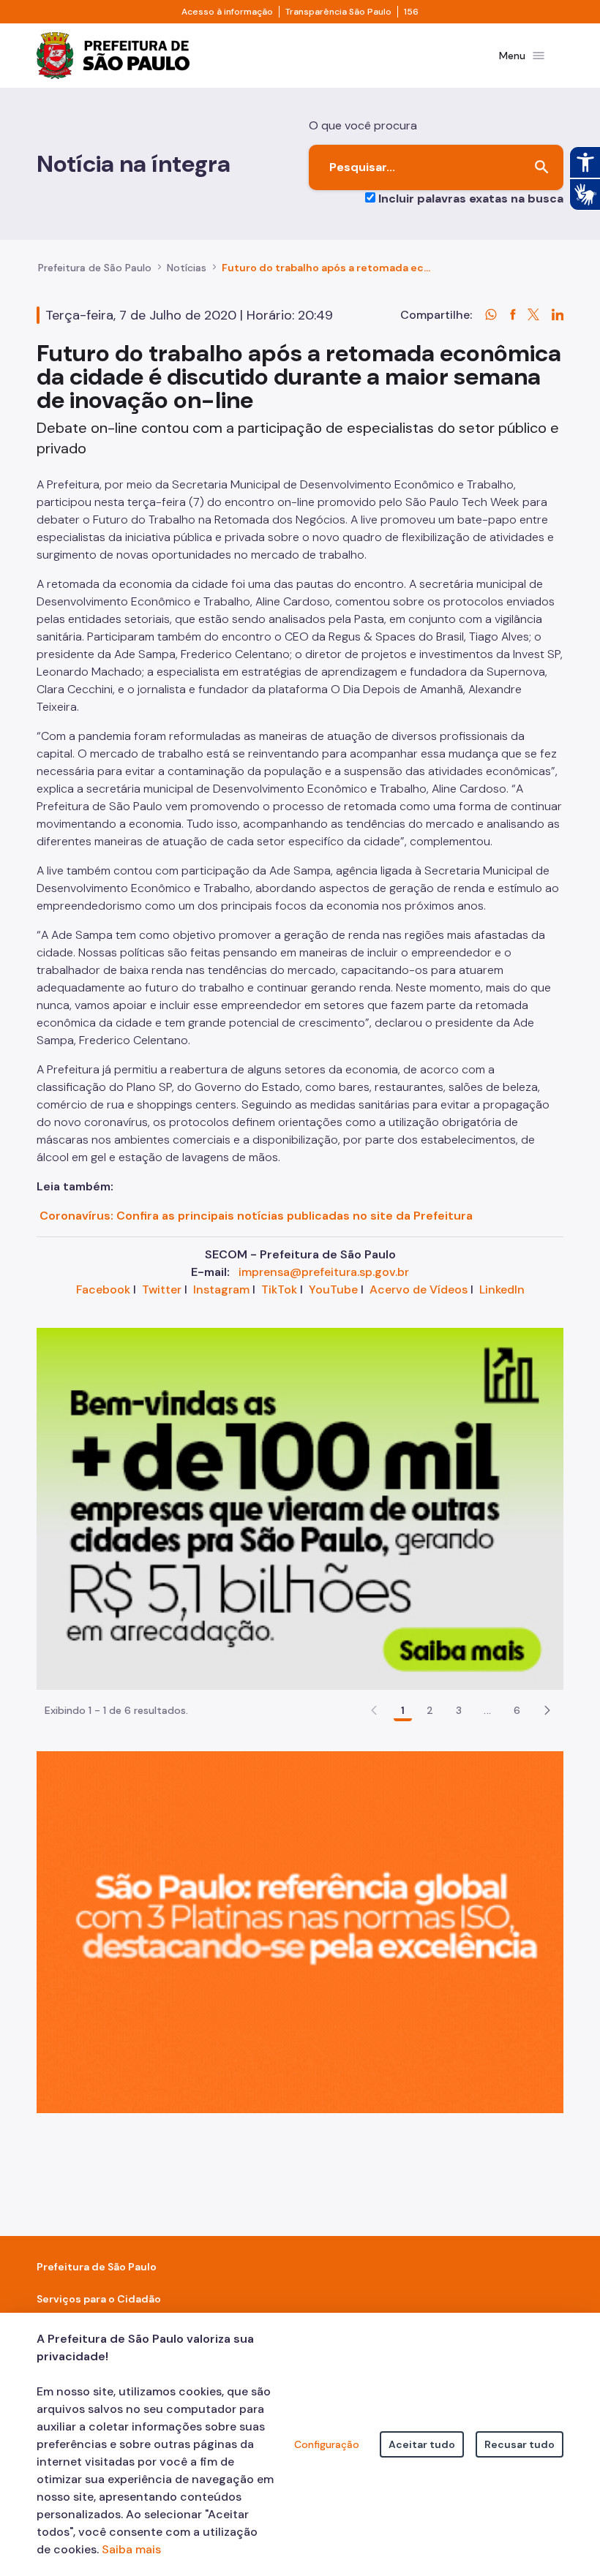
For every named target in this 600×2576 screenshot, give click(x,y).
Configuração (327, 2444)
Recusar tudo (520, 2444)
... (487, 1710)
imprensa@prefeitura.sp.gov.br (324, 1272)
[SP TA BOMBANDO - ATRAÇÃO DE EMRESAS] (300, 1508)
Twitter (162, 1289)
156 (411, 12)
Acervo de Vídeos (419, 1289)
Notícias (187, 268)
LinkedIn (502, 1289)
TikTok (279, 1289)
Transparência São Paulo (338, 12)
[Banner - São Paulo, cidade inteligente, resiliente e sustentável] (300, 1931)
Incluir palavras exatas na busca (471, 199)
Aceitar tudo (422, 2444)
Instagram (221, 1289)
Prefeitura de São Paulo (95, 268)
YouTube (333, 1289)
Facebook (103, 1289)
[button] (547, 1710)
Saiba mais (131, 2549)
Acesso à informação (227, 12)
